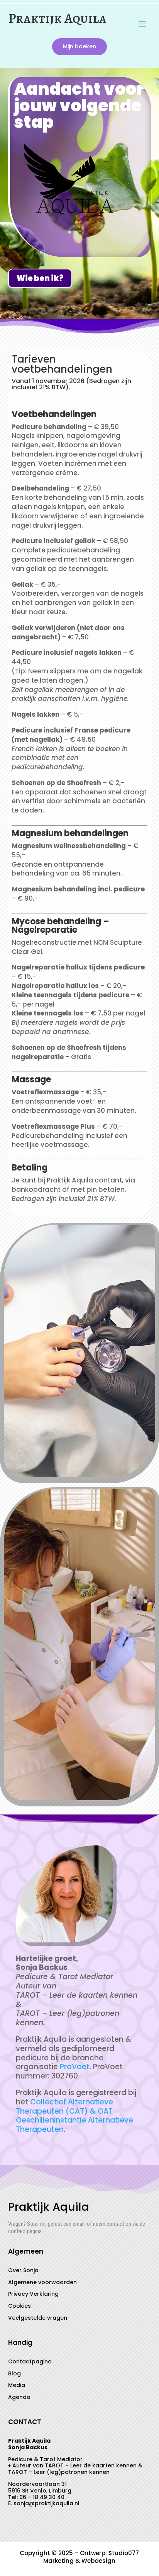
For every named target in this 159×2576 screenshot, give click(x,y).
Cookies (19, 2306)
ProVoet (75, 2067)
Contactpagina (30, 2361)
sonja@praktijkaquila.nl (47, 2503)
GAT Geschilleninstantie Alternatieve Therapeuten (74, 2120)
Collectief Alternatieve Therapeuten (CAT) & (64, 2107)
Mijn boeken (79, 46)
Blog (14, 2373)
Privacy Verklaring (33, 2294)
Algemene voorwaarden (42, 2282)
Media (17, 2385)
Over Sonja (23, 2270)
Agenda (19, 2397)
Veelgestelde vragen (38, 2318)
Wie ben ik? (40, 278)
